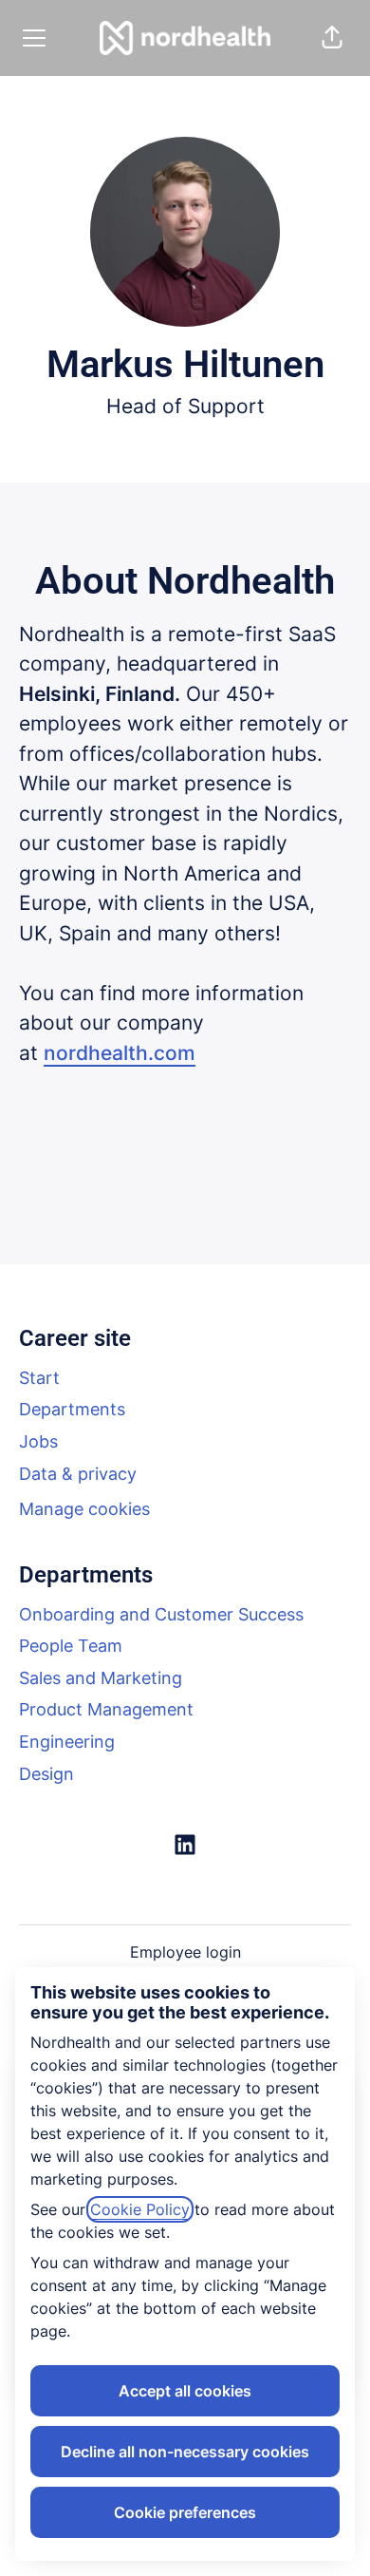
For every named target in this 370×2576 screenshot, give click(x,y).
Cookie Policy (140, 2209)
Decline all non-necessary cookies (185, 2452)
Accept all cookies (185, 2391)
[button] (332, 38)
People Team (71, 1646)
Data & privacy (78, 1474)
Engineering (67, 1742)
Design (46, 1774)
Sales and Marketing (101, 1678)
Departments (72, 1409)
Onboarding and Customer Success (161, 1614)
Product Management (106, 1709)
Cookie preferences (185, 2512)
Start (39, 1378)
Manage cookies (84, 1509)
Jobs (38, 1441)
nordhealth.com (120, 1053)
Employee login (185, 1952)
